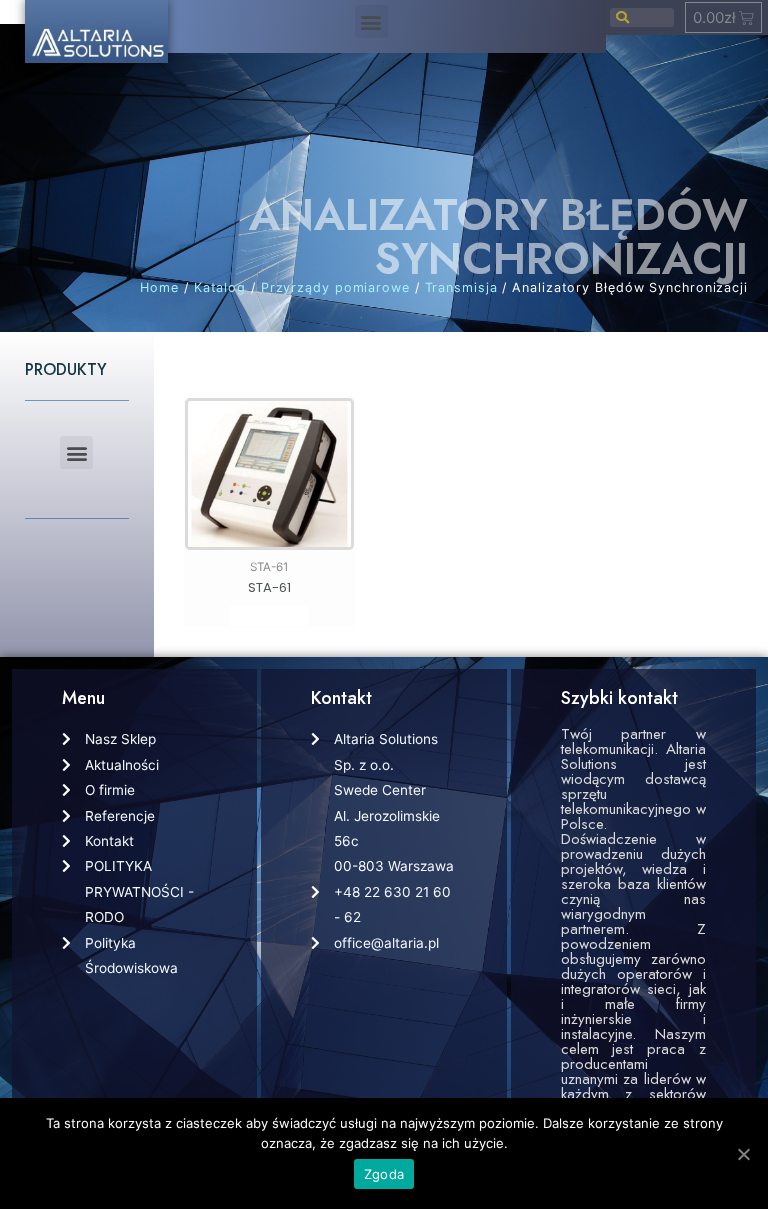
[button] (371, 21)
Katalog (220, 287)
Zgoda (384, 1174)
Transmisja (461, 287)
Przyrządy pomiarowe (335, 287)
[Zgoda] (743, 1154)
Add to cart (269, 616)
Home (159, 287)
